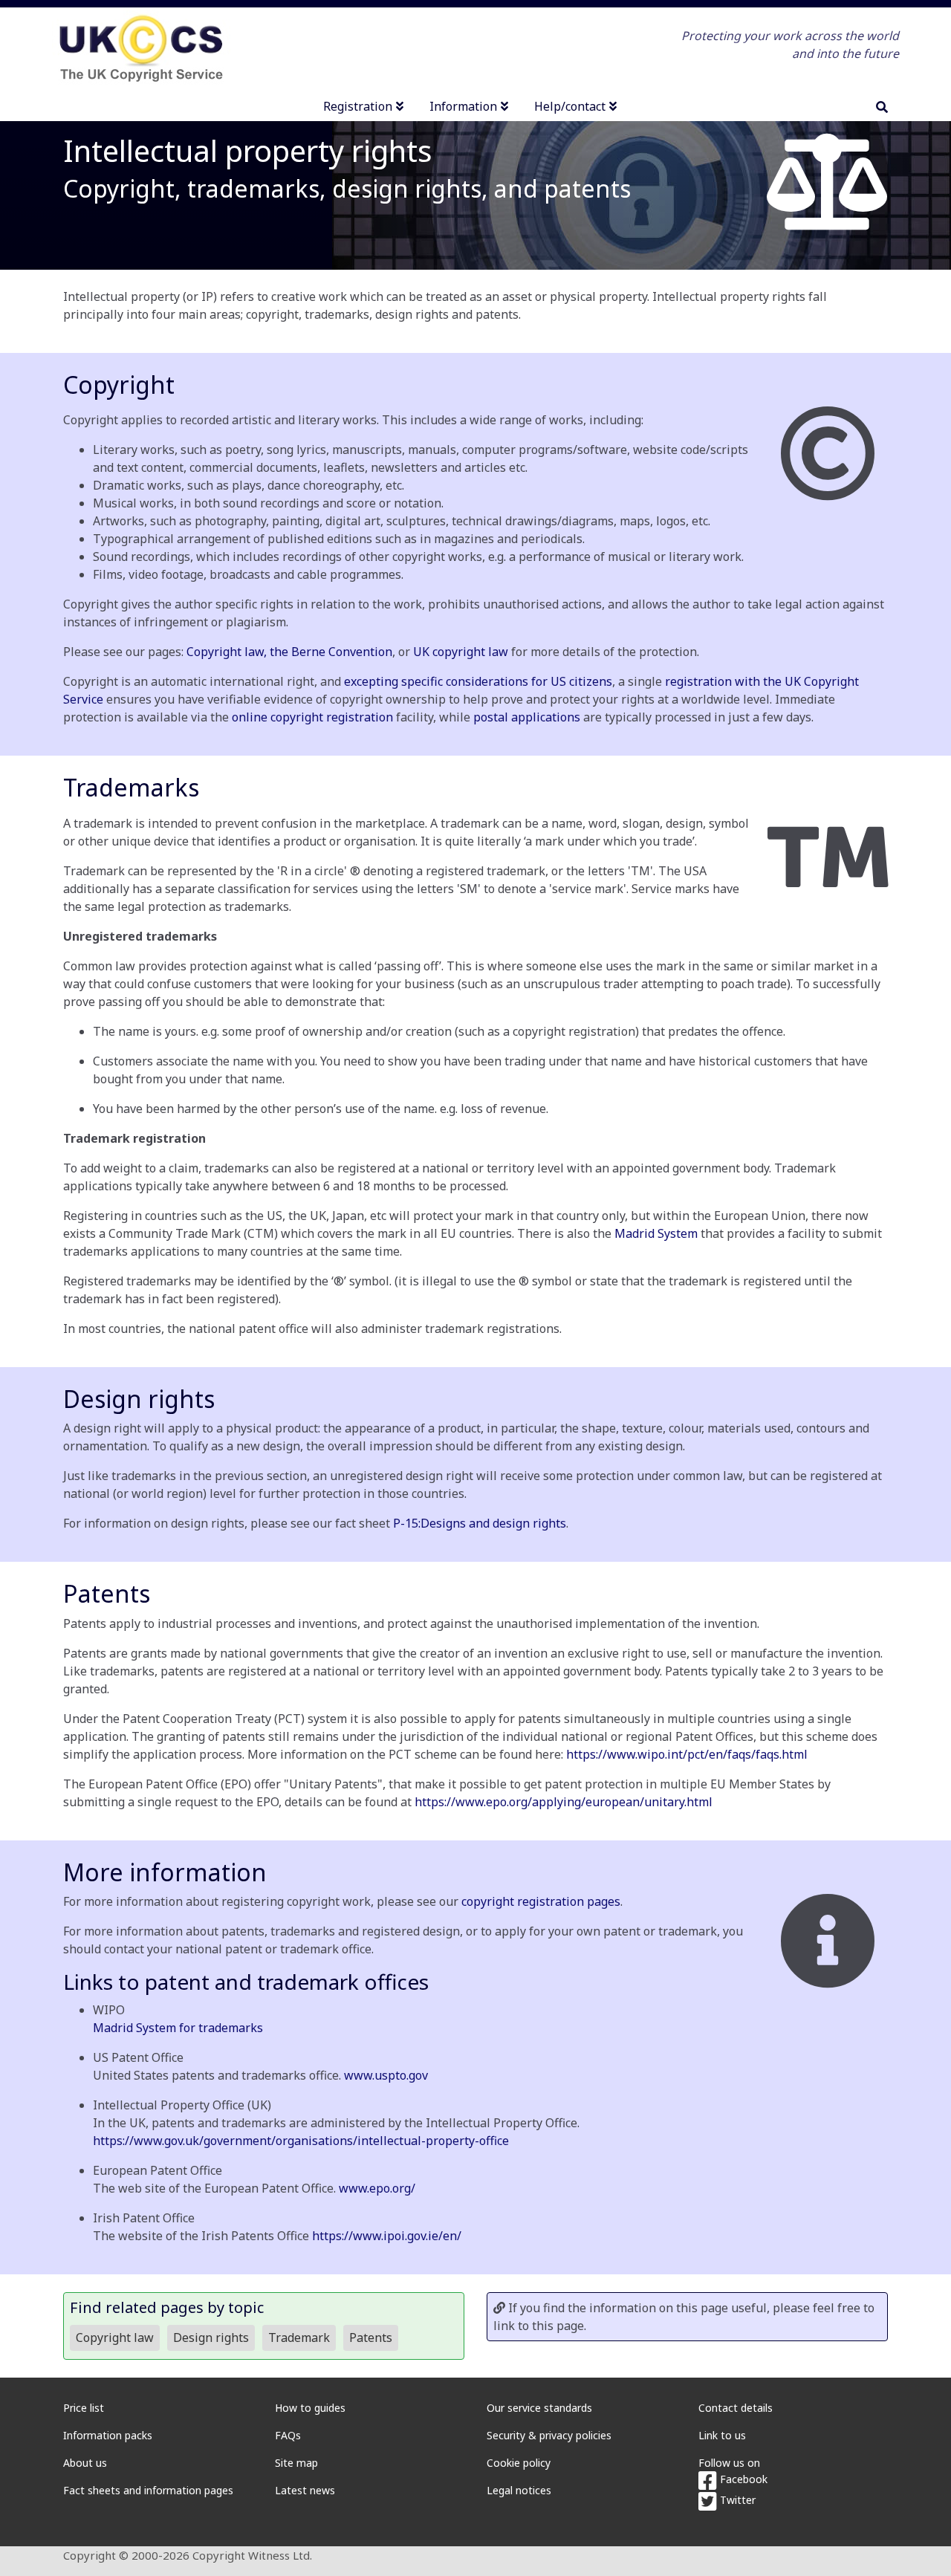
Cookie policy (519, 2463)
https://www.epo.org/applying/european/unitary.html (564, 1802)
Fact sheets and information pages (148, 2490)
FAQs (288, 2435)
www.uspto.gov (386, 2075)
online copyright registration (312, 717)
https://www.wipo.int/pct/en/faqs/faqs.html (687, 1754)
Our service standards (539, 2408)
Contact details (736, 2408)
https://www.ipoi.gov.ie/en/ (387, 2236)
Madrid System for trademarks (178, 2028)
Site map (296, 2463)
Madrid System (656, 1233)
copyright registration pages (541, 1901)
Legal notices (519, 2490)
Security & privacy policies (549, 2435)
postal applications (527, 717)
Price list (84, 2408)
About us (85, 2463)
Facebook (742, 2479)
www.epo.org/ (377, 2188)
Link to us (722, 2435)
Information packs (108, 2435)
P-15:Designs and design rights (480, 1523)
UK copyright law (461, 652)
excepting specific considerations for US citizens (478, 681)
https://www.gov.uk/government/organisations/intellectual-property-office (301, 2141)
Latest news (305, 2490)
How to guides (310, 2408)
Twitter (736, 2500)
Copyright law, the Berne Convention (289, 652)
